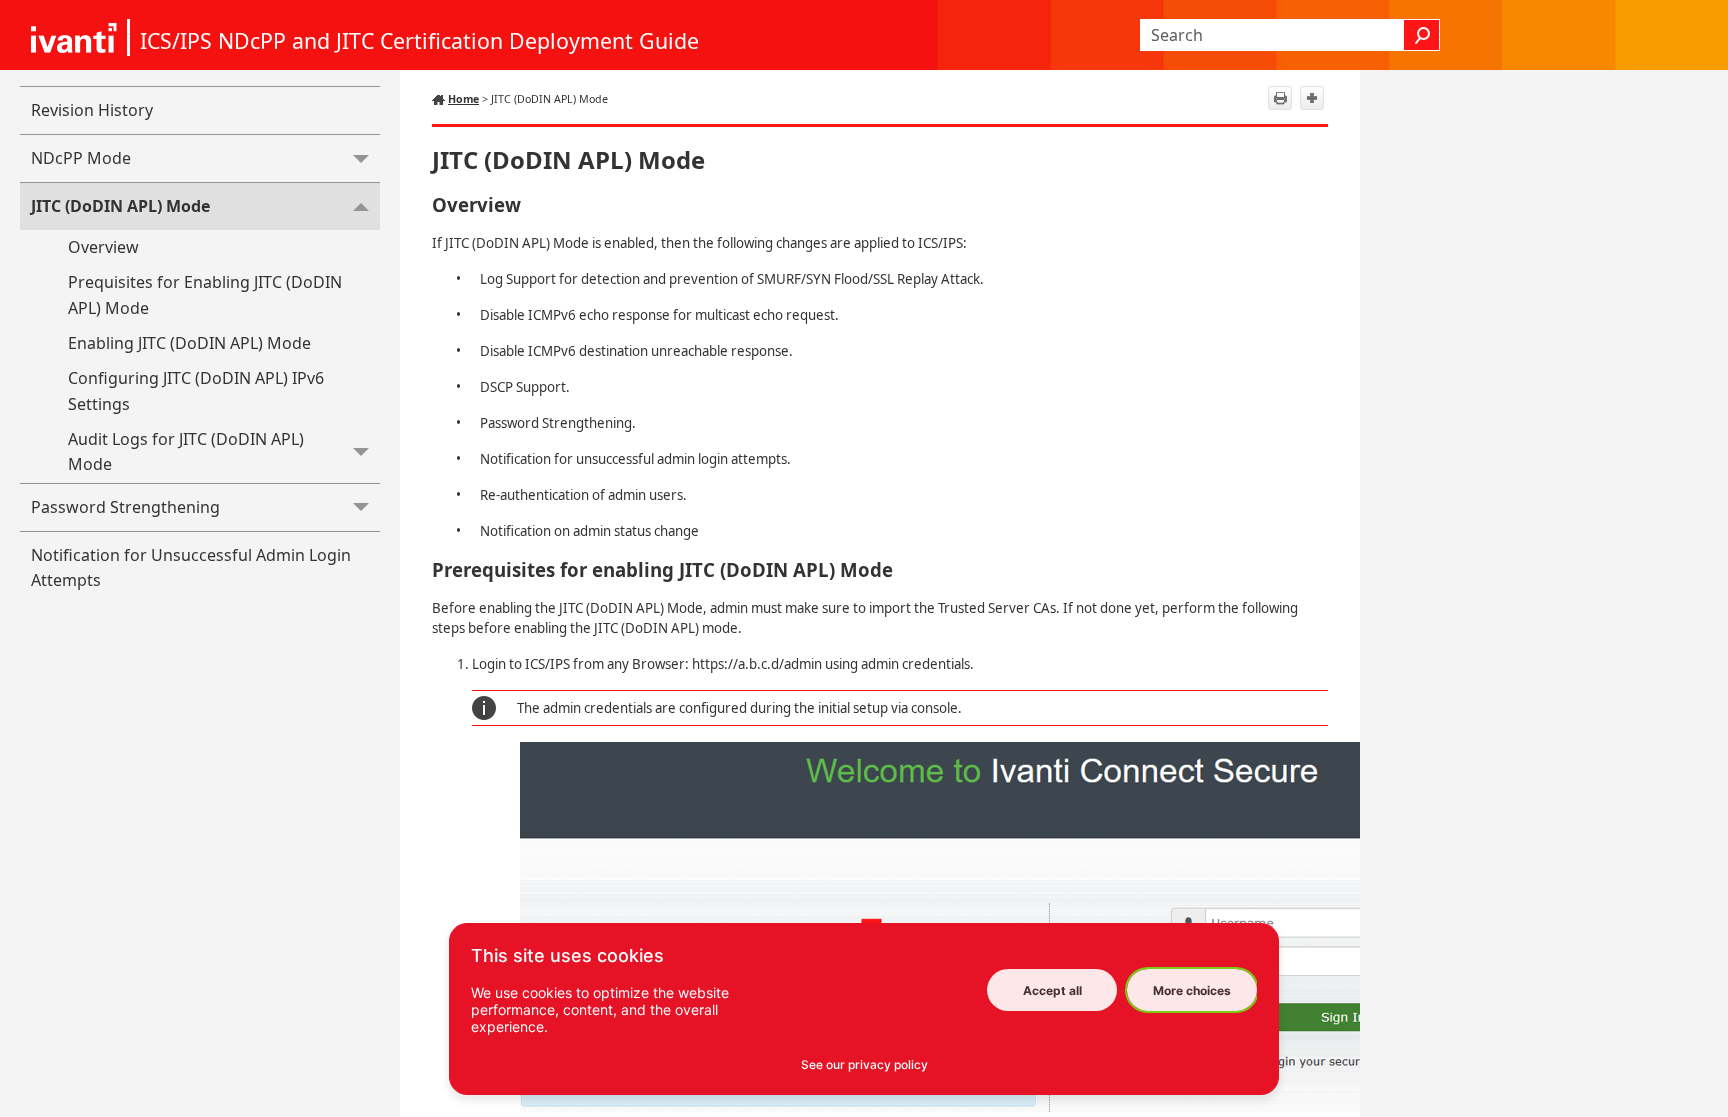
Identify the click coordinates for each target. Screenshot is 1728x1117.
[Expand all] (1312, 98)
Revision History (92, 110)
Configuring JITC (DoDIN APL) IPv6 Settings (196, 391)
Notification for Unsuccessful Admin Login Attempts (191, 568)
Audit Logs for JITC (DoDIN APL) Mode (186, 452)
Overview (103, 247)
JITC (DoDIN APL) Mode (120, 206)
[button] (1422, 35)
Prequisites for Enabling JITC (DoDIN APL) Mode (205, 295)
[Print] (1280, 98)
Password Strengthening (125, 507)
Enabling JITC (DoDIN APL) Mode (189, 343)
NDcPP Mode (81, 158)
